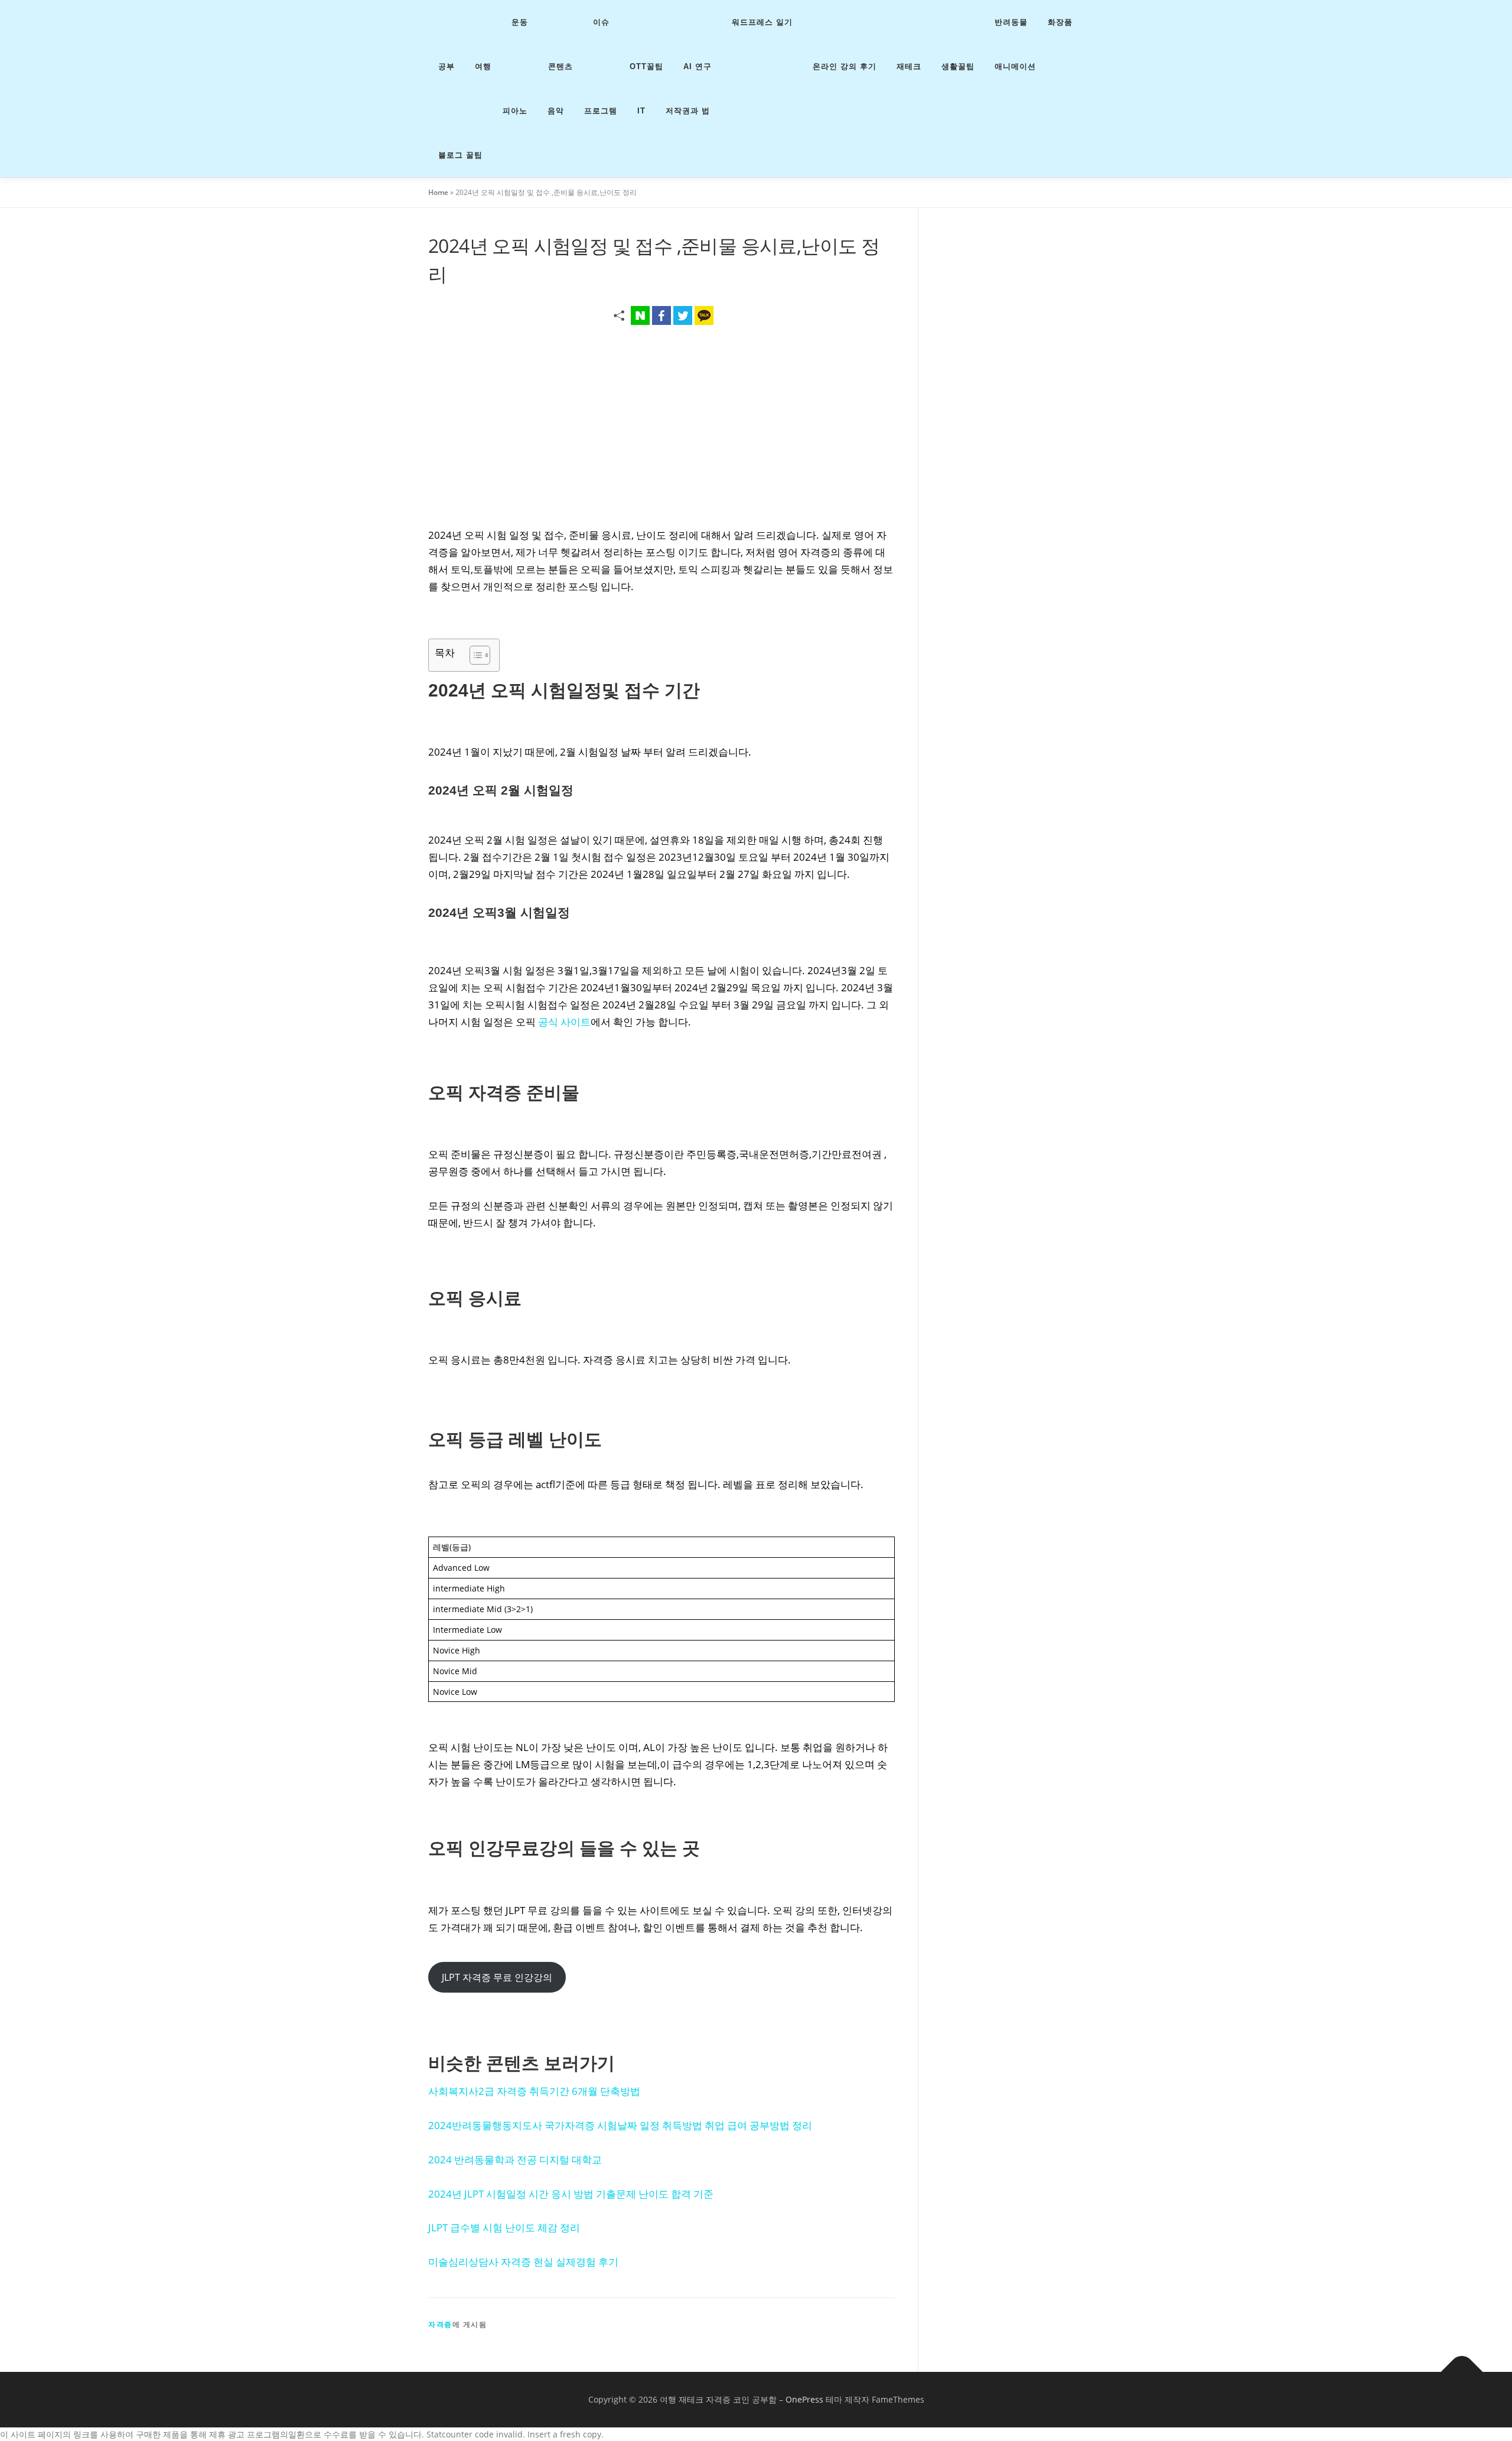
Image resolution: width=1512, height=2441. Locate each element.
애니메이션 (1015, 66)
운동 (520, 22)
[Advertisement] (661, 422)
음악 (556, 111)
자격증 (440, 2324)
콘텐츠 (561, 66)
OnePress (804, 2399)
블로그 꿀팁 (460, 155)
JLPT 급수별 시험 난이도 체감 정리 (504, 2227)
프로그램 (601, 111)
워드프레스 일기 (762, 22)
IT (641, 111)
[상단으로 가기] (1462, 2372)
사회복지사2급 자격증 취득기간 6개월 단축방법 (534, 2091)
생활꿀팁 (958, 66)
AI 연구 (698, 66)
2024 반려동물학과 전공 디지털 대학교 (515, 2160)
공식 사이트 (564, 1022)
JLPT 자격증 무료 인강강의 (497, 1977)
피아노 (515, 111)
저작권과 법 (688, 111)
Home (438, 192)
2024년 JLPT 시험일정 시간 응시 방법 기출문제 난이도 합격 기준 (571, 2194)
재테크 (909, 66)
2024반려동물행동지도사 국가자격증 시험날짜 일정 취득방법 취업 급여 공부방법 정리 (620, 2125)
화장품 (1060, 22)
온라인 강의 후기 (845, 66)
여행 (483, 66)
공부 (447, 66)
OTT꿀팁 (646, 66)
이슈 (601, 22)
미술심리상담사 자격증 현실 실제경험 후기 (523, 2262)
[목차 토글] (474, 655)
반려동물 (1011, 22)
